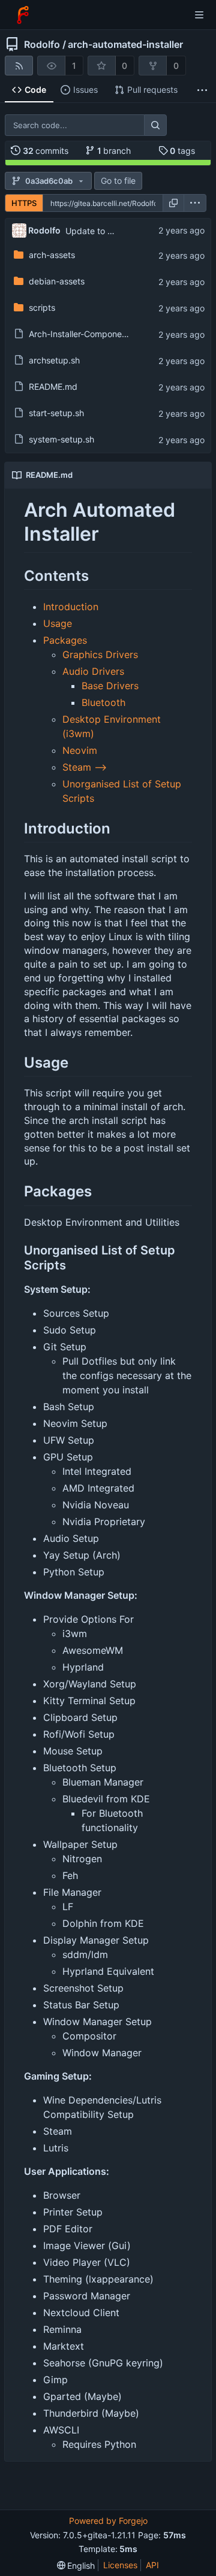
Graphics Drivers (100, 654)
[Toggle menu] (199, 15)
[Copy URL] (173, 203)
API (152, 2565)
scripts (42, 307)
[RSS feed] (19, 66)
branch (114, 151)
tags (182, 151)
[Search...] (155, 125)
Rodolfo (42, 44)
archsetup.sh (54, 360)
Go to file (118, 181)
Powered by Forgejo (108, 2521)
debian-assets (57, 281)
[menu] (195, 203)
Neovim (80, 750)
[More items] (202, 90)
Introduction (71, 607)
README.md (53, 387)
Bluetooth (103, 702)
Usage (58, 623)
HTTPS (24, 203)
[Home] (23, 15)
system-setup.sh (61, 439)
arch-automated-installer (125, 44)
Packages (65, 640)
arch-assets (52, 255)
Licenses (120, 2565)
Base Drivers (110, 686)
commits (46, 151)
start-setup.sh (56, 413)
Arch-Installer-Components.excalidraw (104, 334)
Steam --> (85, 767)
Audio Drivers (93, 671)
